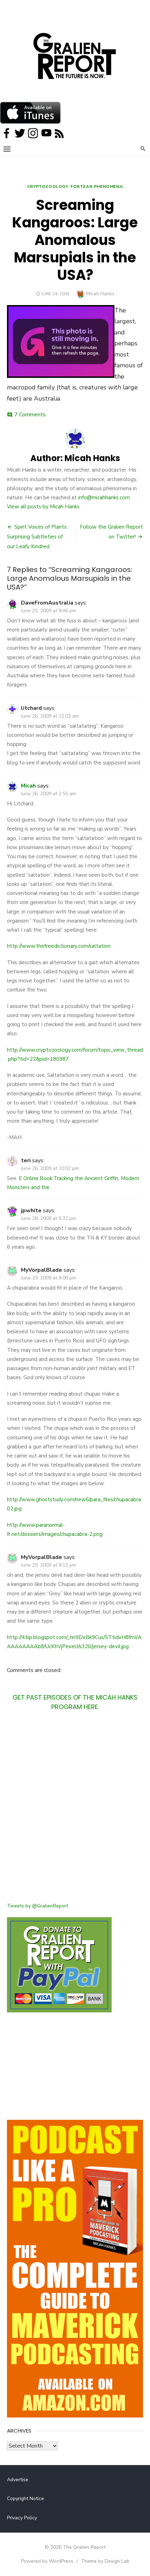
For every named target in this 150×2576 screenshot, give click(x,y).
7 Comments (30, 415)
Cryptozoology (48, 186)
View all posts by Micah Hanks (43, 507)
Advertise (18, 2480)
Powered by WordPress (47, 2561)
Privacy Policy (22, 2518)
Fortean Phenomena (97, 186)
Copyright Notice (25, 2499)
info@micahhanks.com (104, 497)
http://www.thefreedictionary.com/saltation (59, 946)
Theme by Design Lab (105, 2561)
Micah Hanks (100, 294)
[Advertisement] (75, 1811)
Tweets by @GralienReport (37, 1906)
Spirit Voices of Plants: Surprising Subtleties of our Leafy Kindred (37, 537)
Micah (28, 786)
